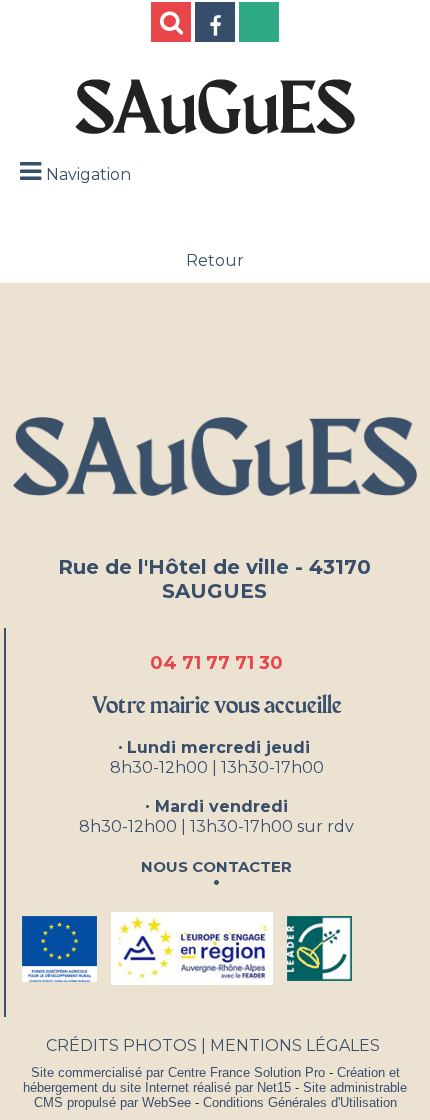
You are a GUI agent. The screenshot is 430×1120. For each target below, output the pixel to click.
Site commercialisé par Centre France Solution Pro (178, 1072)
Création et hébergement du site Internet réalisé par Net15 (211, 1080)
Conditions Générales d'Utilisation (300, 1102)
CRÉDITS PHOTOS (121, 1045)
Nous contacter (216, 864)
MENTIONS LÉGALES (295, 1045)
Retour (215, 260)
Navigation (88, 174)
